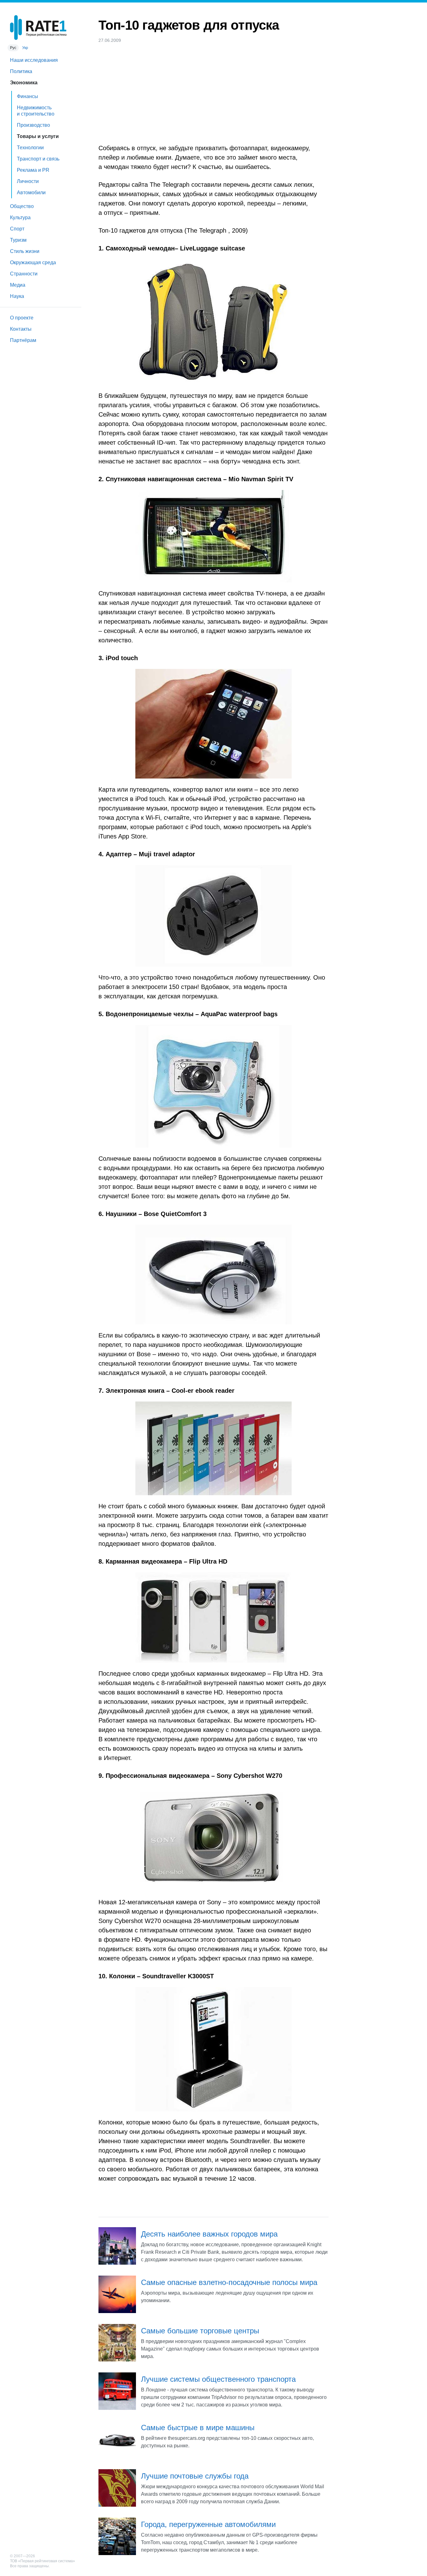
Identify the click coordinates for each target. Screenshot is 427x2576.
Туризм (18, 240)
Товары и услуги (38, 136)
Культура (20, 218)
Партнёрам (23, 340)
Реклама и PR (33, 170)
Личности (28, 181)
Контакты (21, 329)
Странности (24, 274)
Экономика (24, 83)
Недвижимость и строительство (36, 111)
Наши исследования (34, 60)
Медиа (18, 285)
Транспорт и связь (38, 159)
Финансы (28, 96)
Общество (22, 206)
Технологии (30, 148)
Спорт (17, 229)
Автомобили (31, 193)
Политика (21, 71)
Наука (17, 296)
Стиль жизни (25, 251)
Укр (25, 48)
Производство (33, 125)
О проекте (22, 318)
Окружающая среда (33, 262)
